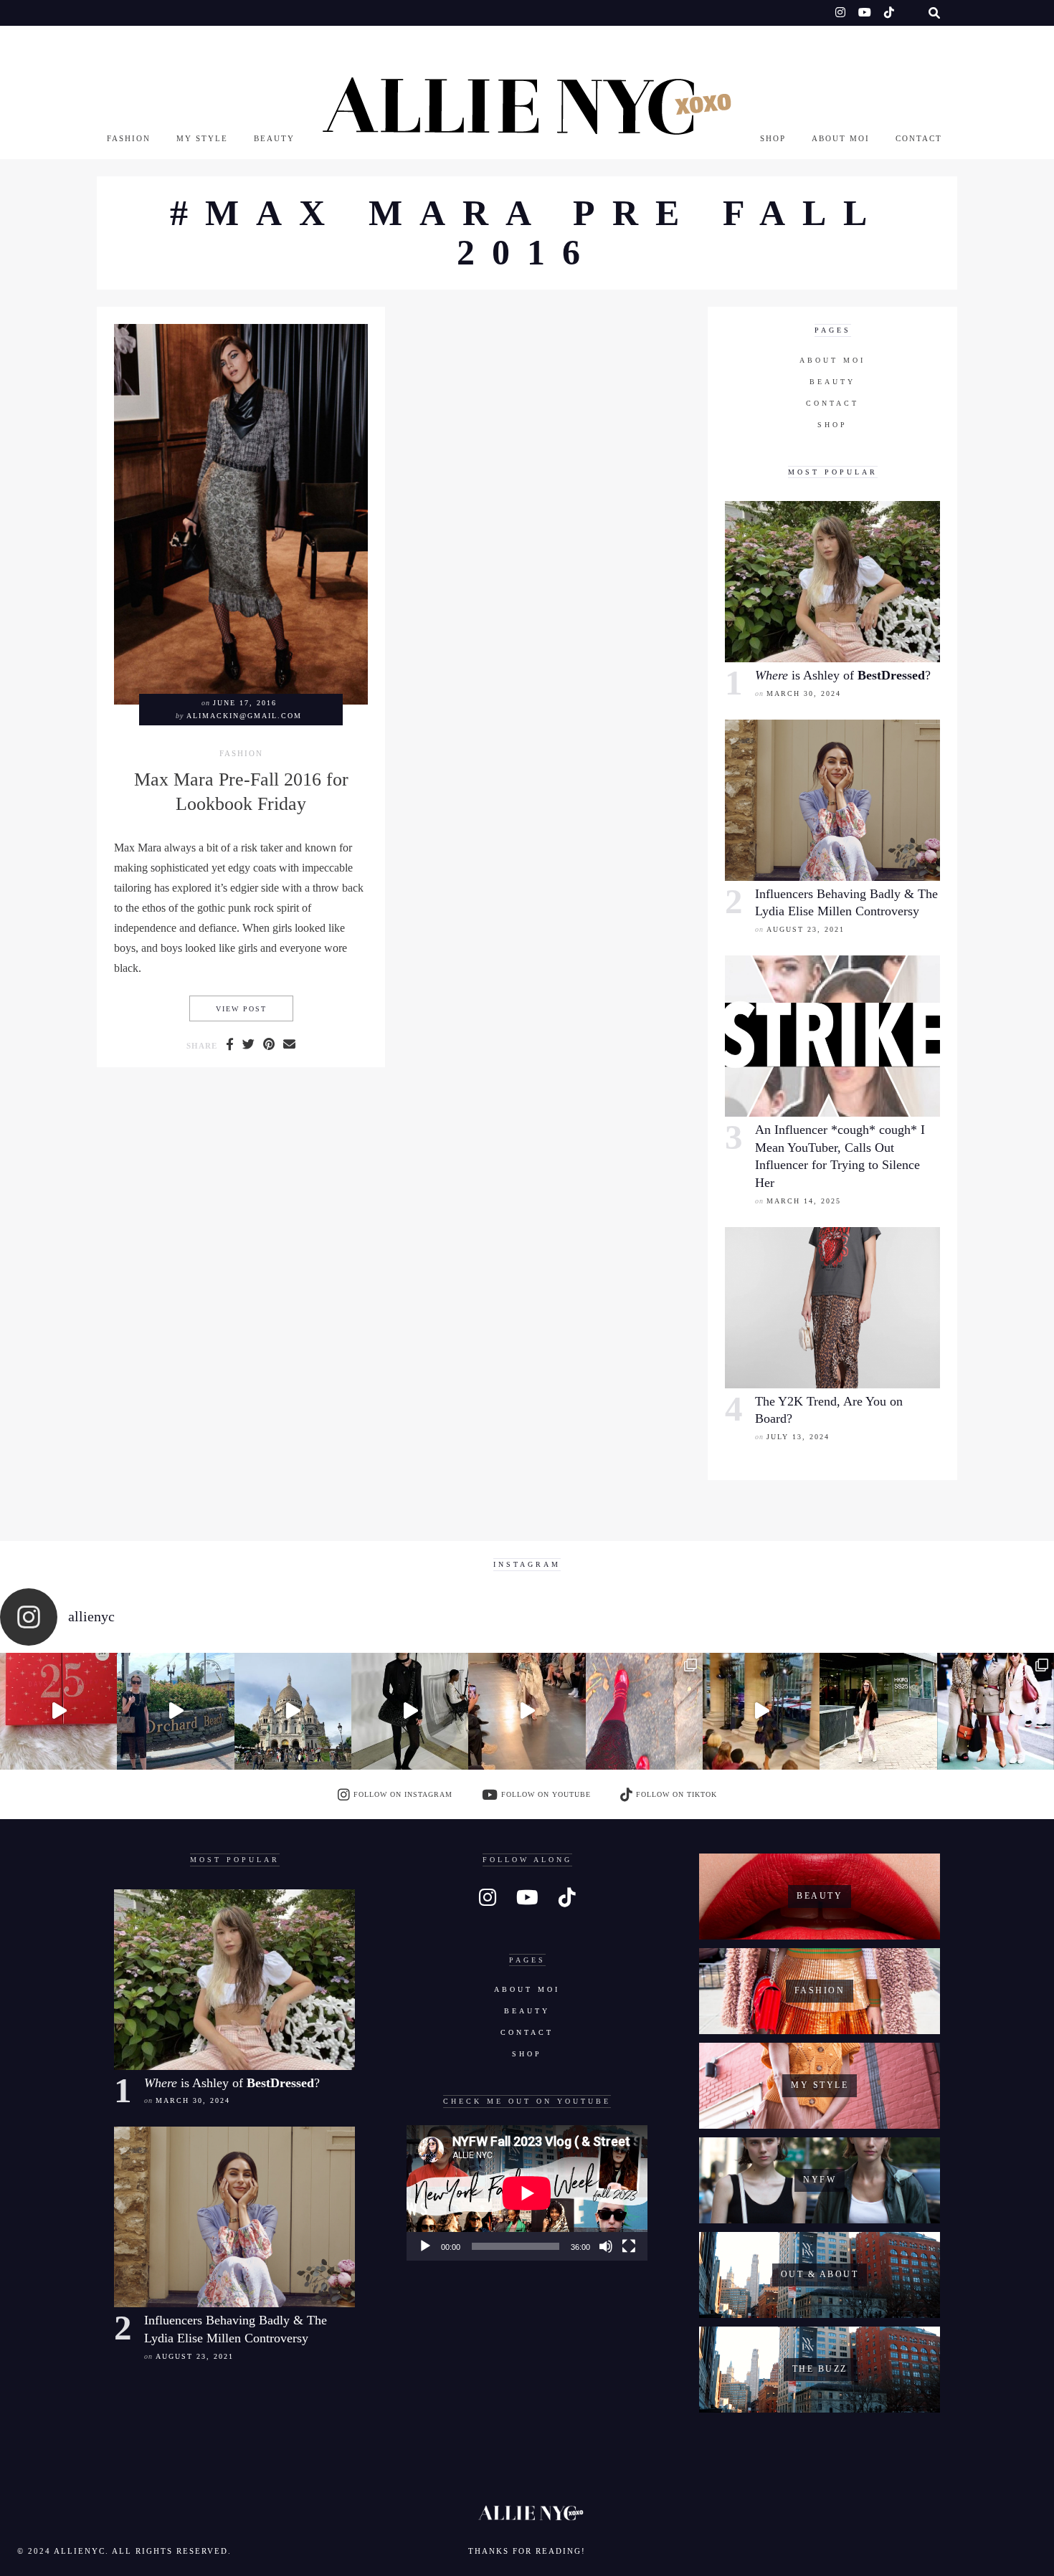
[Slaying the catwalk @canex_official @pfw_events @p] (761, 1711)
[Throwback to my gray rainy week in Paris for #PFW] (410, 1711)
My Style (202, 138)
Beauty (274, 138)
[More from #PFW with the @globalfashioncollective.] (527, 1711)
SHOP (773, 138)
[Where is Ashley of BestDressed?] (832, 582)
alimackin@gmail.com (244, 716)
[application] (527, 2193)
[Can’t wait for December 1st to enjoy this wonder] (58, 1711)
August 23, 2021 (806, 929)
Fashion (129, 138)
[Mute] (606, 2246)
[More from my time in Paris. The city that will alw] (293, 1711)
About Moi (841, 138)
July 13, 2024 (798, 1437)
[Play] (425, 2246)
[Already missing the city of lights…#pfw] (644, 1711)
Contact (919, 138)
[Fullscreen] (629, 2246)
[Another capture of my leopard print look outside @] (996, 1711)
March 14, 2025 (804, 1201)
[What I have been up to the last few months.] (175, 1711)
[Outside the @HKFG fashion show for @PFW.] (878, 1711)
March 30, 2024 (804, 693)
